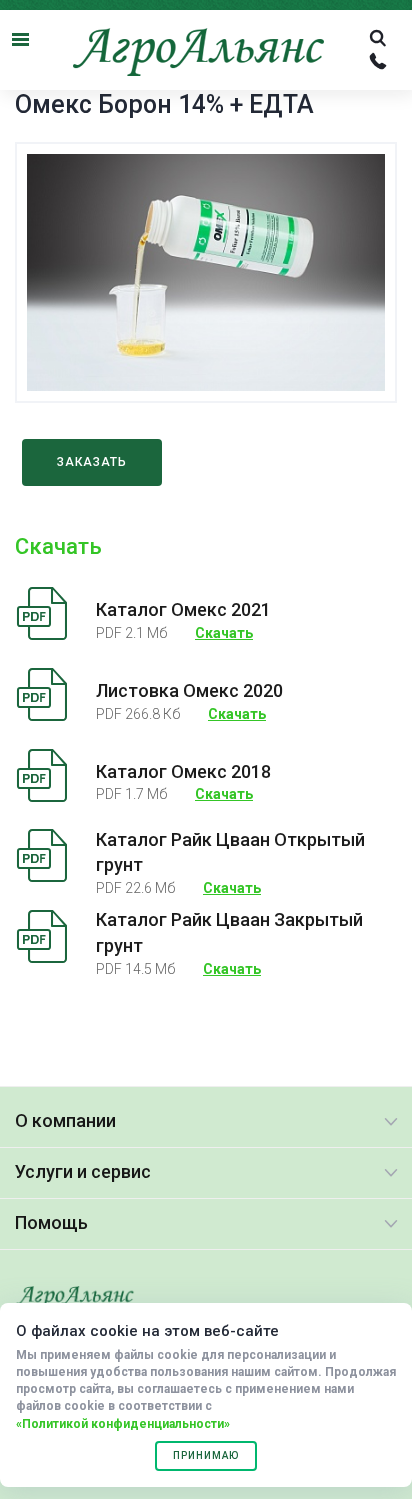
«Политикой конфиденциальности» (123, 1424)
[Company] (75, 1297)
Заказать (92, 462)
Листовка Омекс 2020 (189, 690)
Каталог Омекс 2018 (183, 771)
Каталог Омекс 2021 (183, 609)
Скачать (224, 633)
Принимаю (206, 1455)
